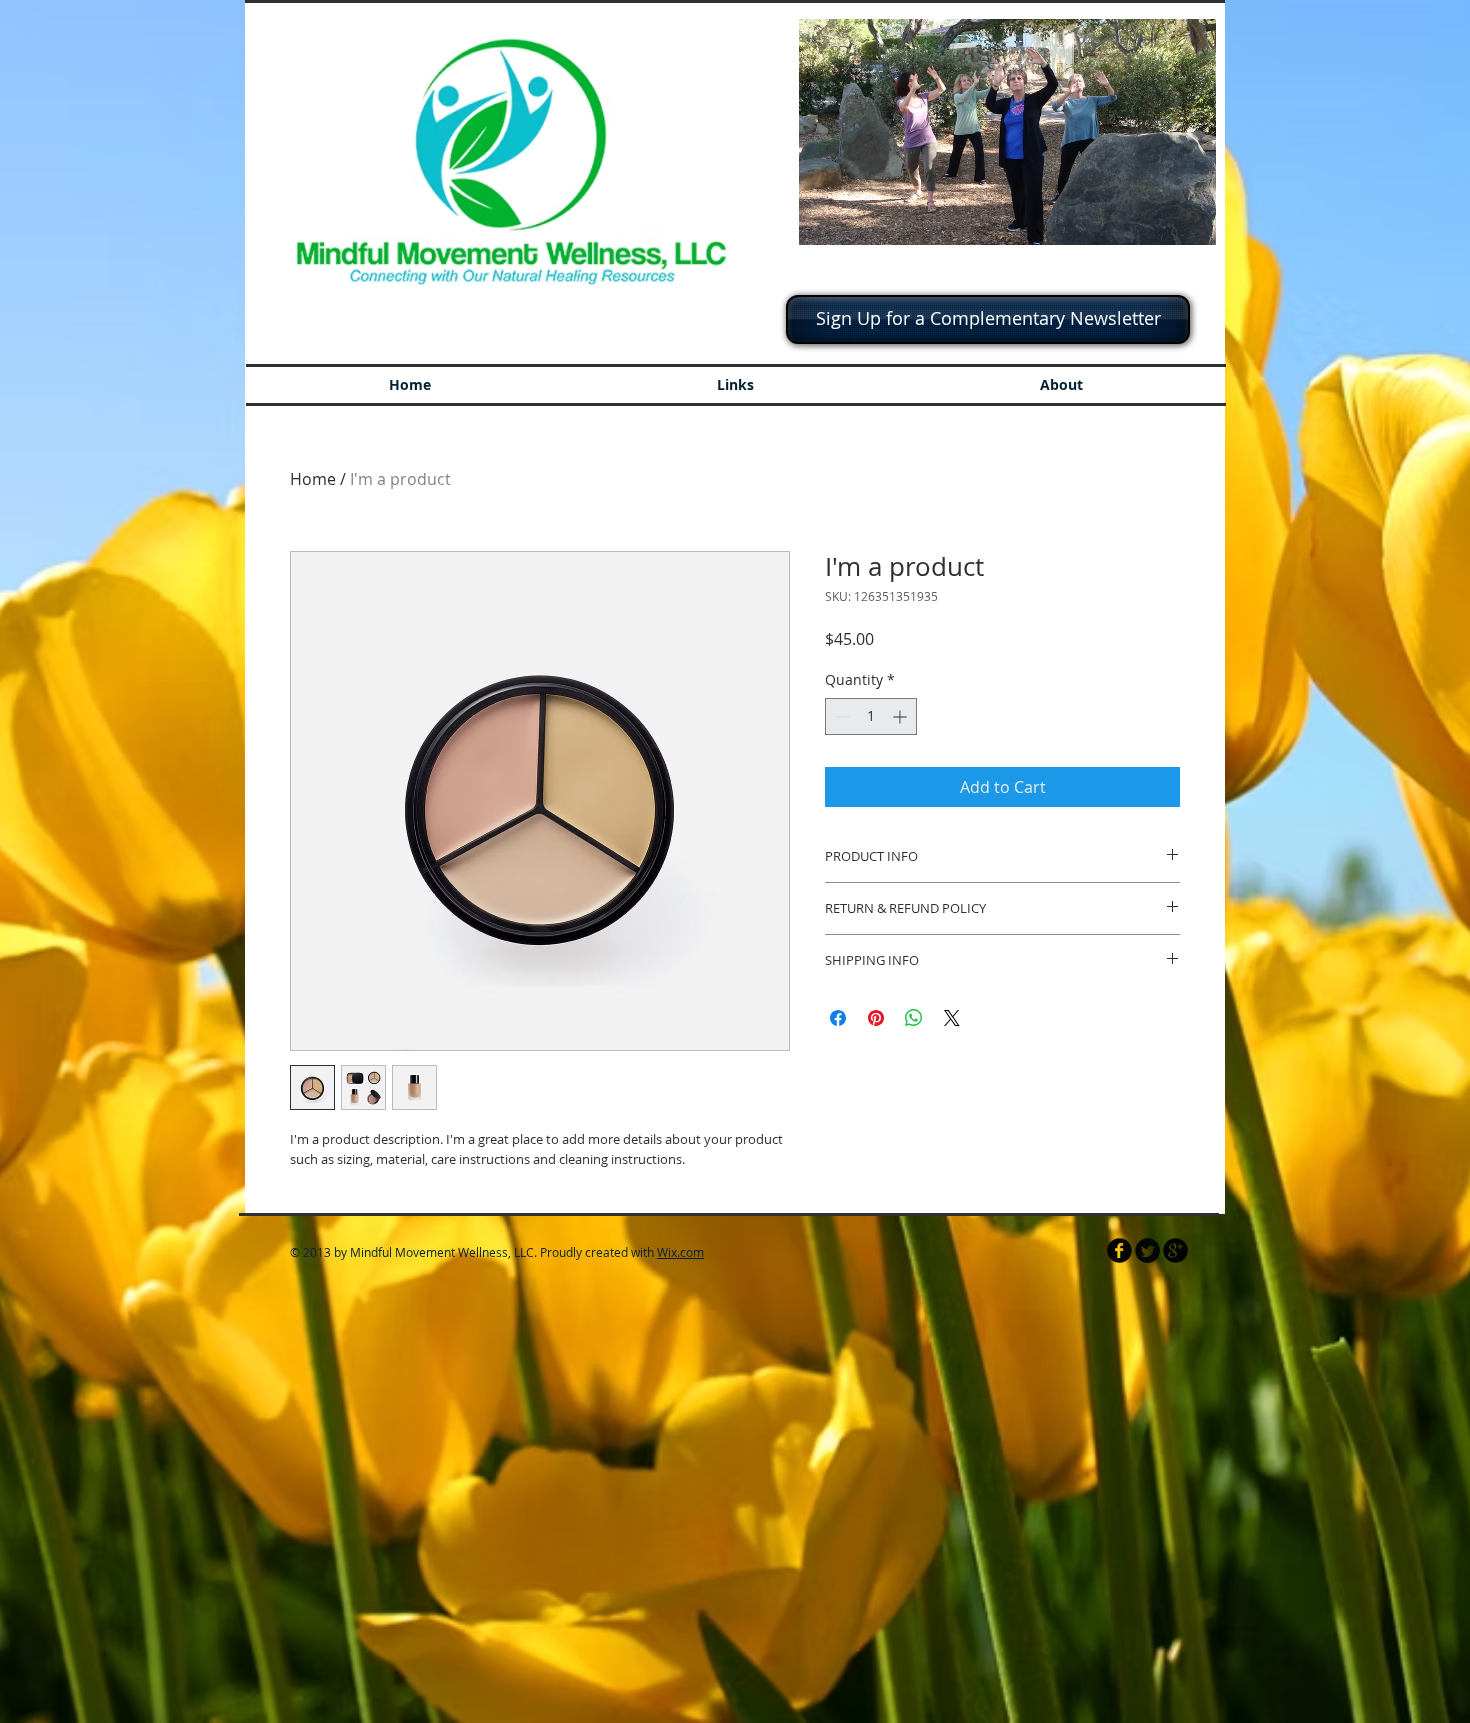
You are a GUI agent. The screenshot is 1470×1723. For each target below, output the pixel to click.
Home (313, 479)
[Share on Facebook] (838, 1018)
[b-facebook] (1119, 1250)
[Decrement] (840, 716)
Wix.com (680, 1252)
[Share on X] (952, 1018)
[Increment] (901, 716)
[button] (1007, 132)
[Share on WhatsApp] (914, 1018)
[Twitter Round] (1147, 1250)
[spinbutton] (871, 716)
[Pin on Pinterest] (876, 1018)
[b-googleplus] (1175, 1250)
